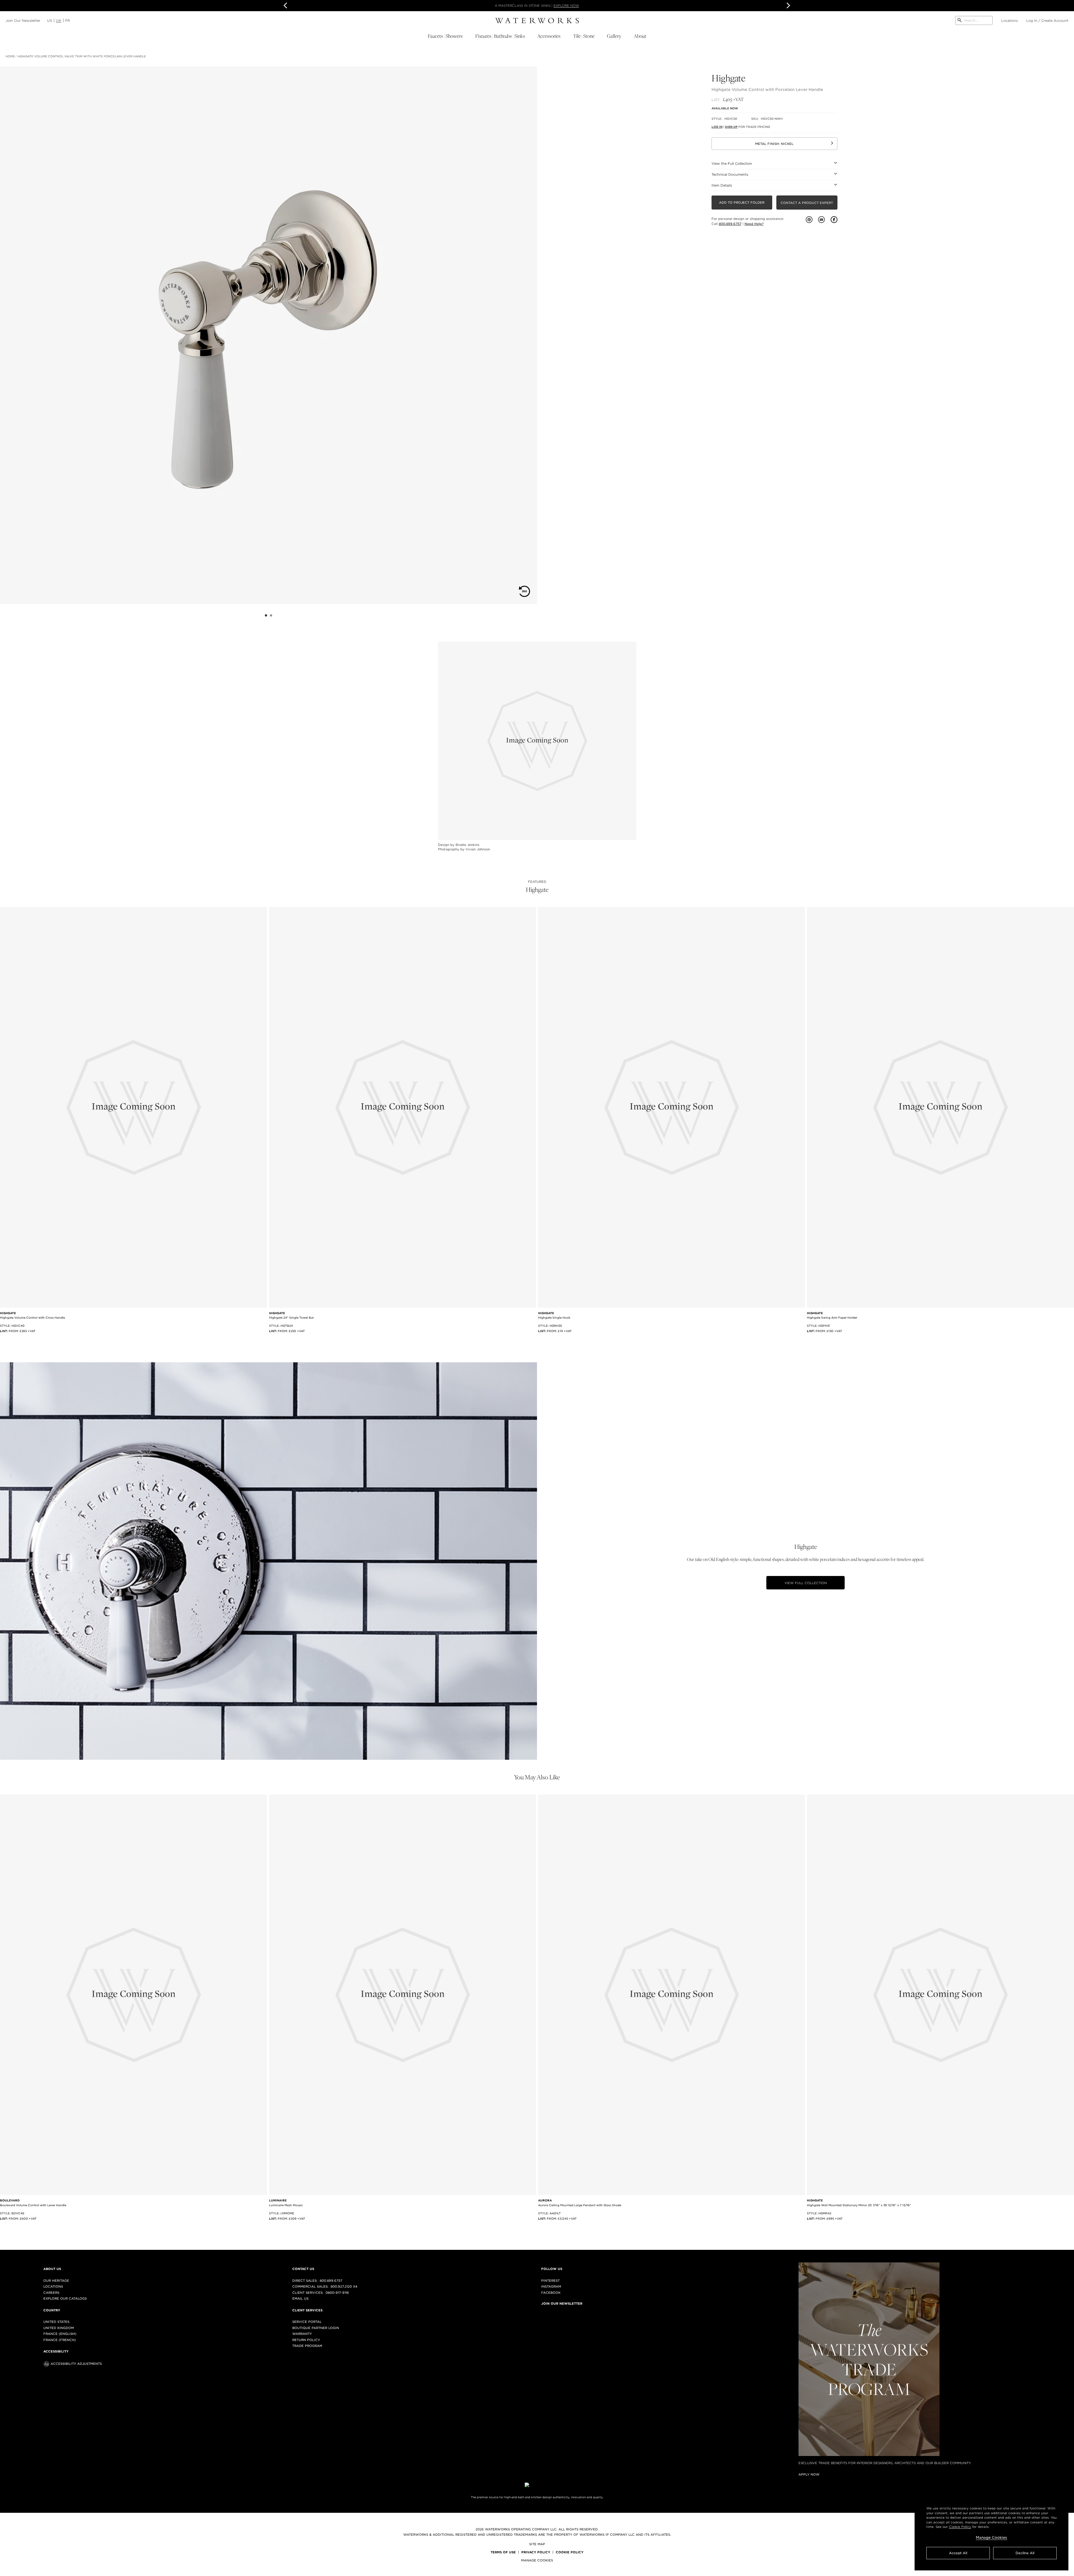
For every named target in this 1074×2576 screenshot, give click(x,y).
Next (788, 6)
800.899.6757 (730, 224)
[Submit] (960, 20)
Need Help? (754, 224)
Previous (286, 6)
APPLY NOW (605, 6)
